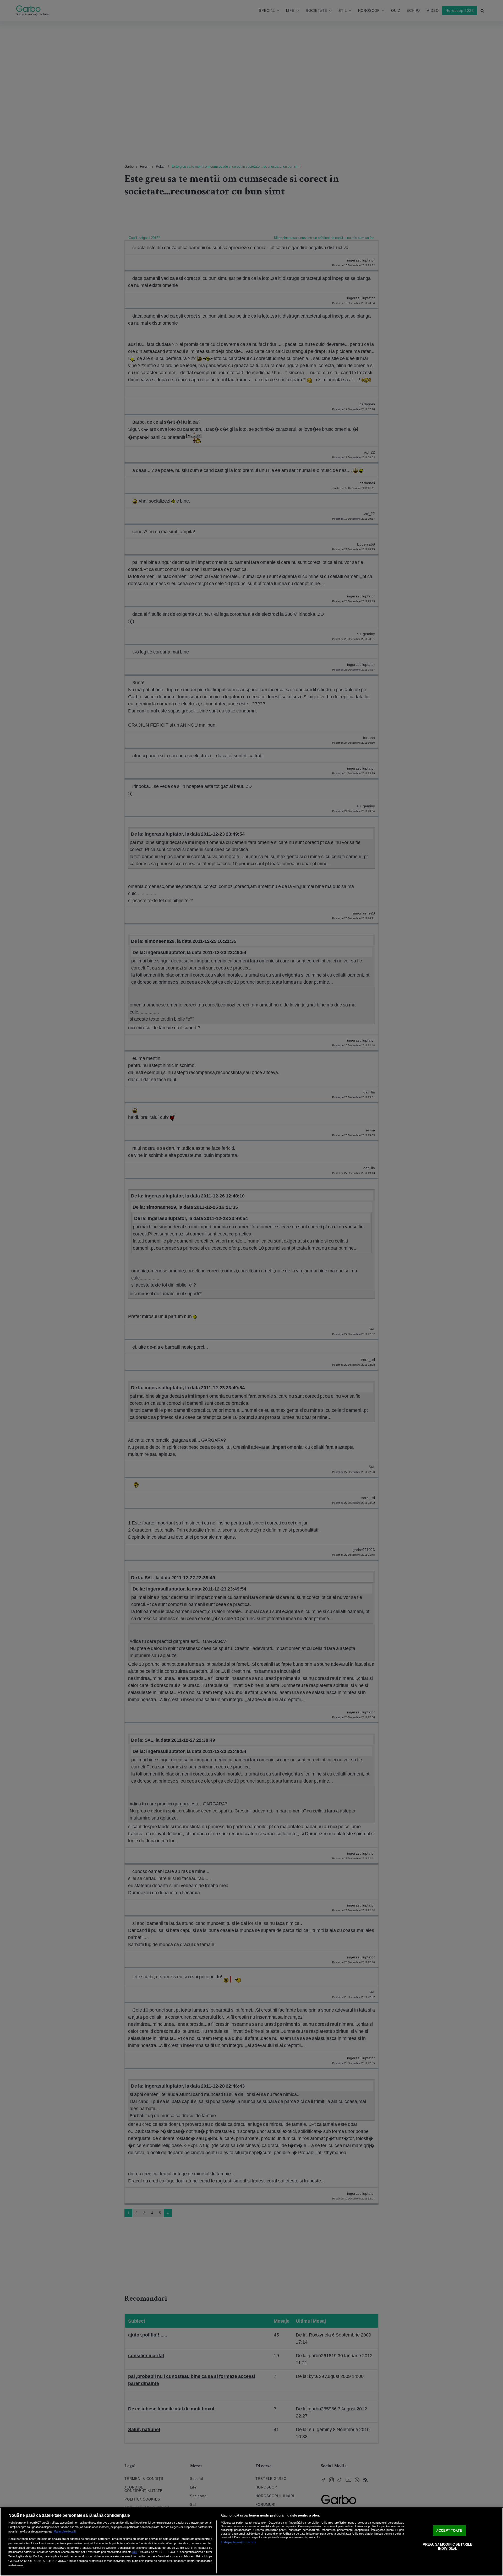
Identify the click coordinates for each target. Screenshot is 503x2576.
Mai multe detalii (65, 2531)
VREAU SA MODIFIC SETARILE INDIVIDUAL (448, 2547)
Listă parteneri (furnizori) (238, 2542)
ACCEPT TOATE (449, 2531)
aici (135, 2552)
